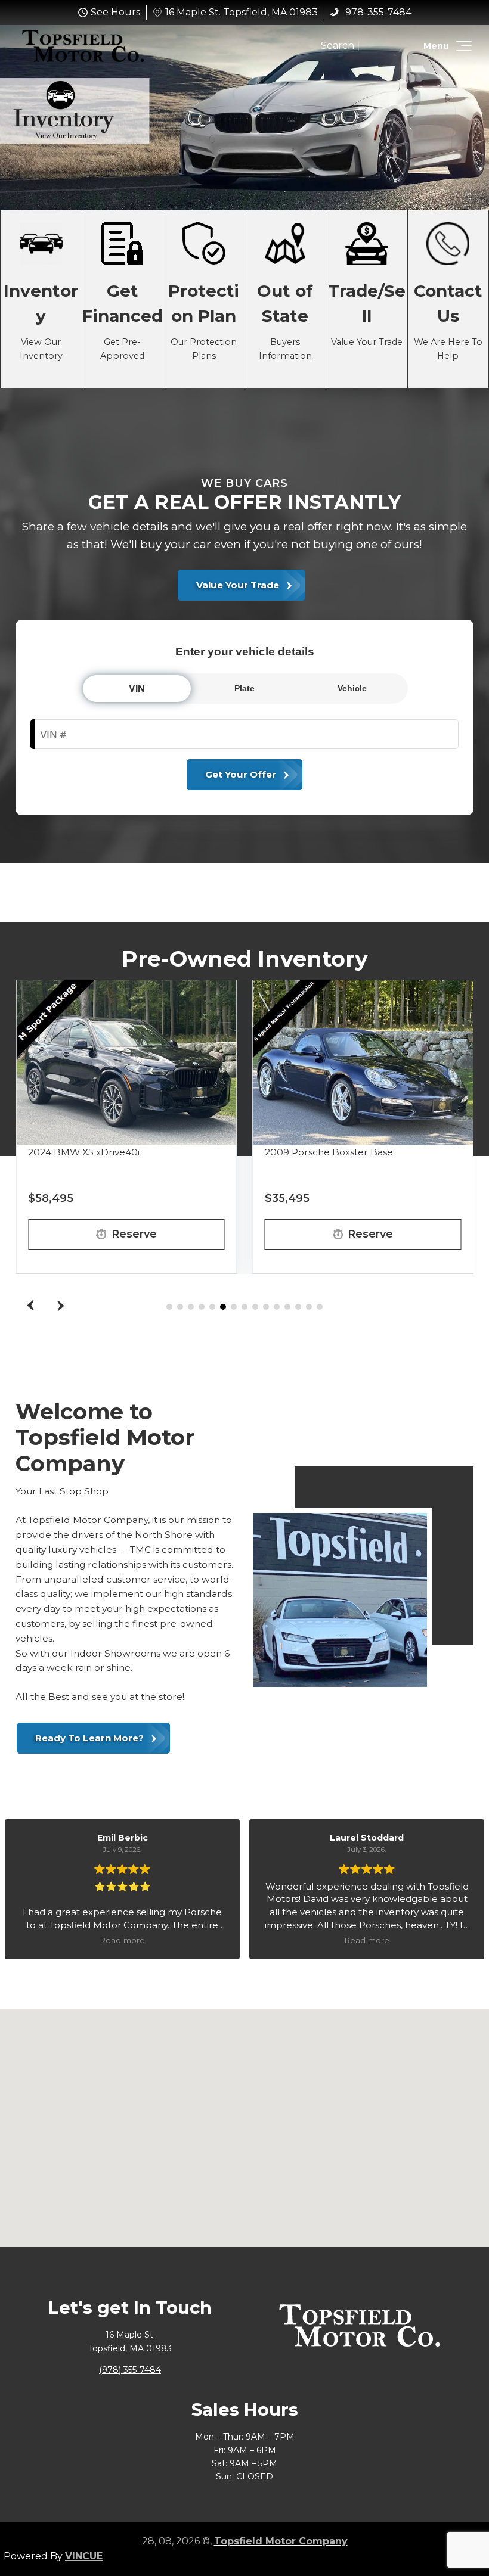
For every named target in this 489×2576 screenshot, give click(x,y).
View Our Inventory (41, 299)
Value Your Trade (367, 299)
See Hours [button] (115, 12)
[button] (462, 46)
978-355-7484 (377, 12)
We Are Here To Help (448, 299)
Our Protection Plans (204, 299)
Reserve (134, 1234)
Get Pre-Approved (123, 299)
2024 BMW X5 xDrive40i (84, 1152)
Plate (244, 688)
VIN (137, 689)
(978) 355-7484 (130, 2370)
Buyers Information (286, 299)
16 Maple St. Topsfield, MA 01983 (242, 12)
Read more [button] (122, 1940)
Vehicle (352, 688)
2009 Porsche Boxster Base (329, 1152)
